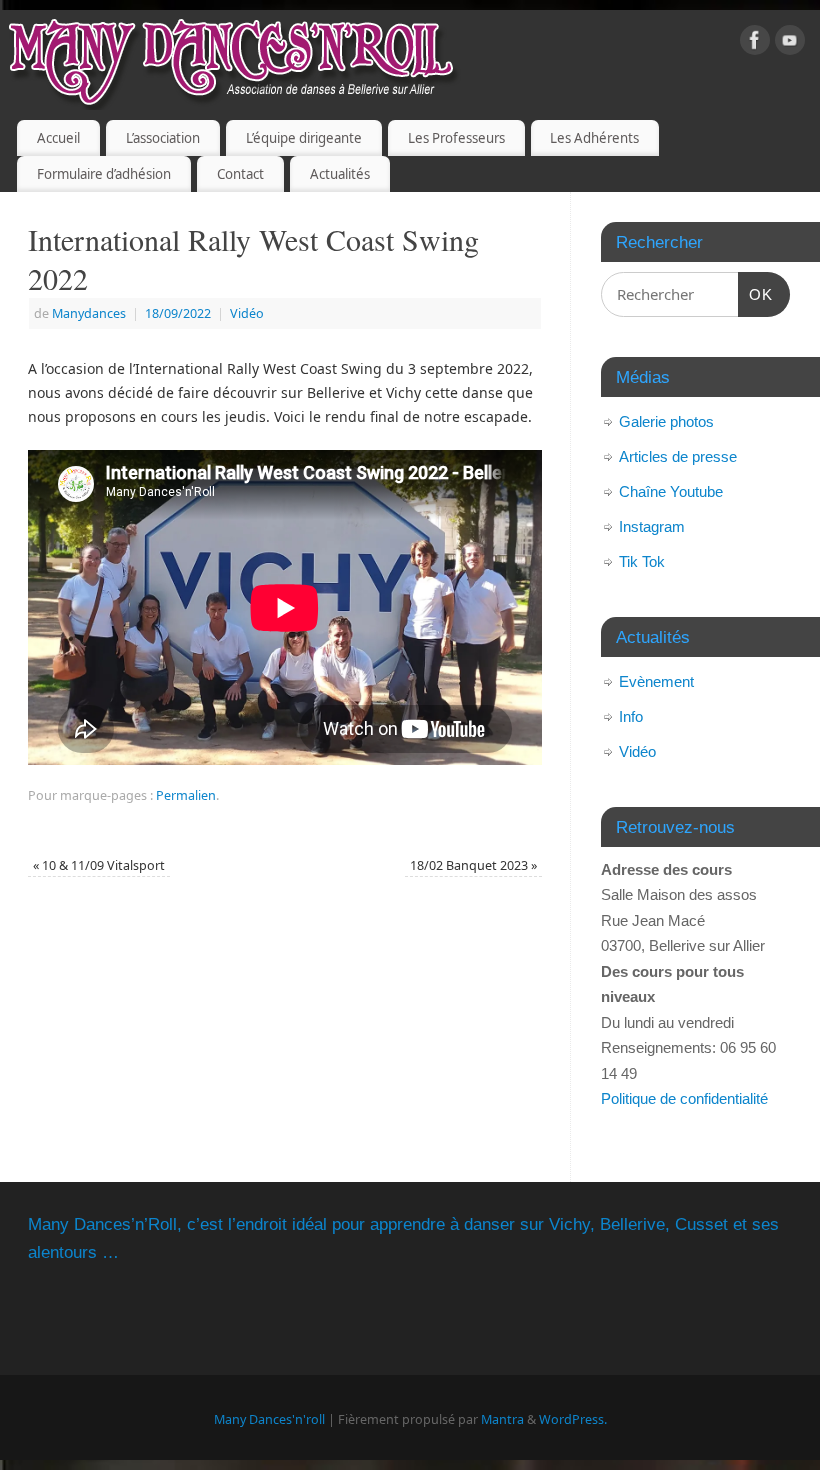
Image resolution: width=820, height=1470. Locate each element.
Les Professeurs (456, 138)
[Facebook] (755, 43)
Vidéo (247, 313)
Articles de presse (678, 456)
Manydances (89, 313)
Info (631, 716)
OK (756, 294)
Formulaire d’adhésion (104, 174)
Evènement (656, 681)
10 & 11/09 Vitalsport (99, 865)
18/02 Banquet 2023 (473, 865)
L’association (163, 138)
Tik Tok (642, 561)
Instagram (652, 526)
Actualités (340, 174)
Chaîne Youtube (671, 491)
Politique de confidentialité (684, 1098)
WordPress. (573, 1419)
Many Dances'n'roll (269, 1419)
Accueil (58, 138)
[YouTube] (790, 43)
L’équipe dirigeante (304, 138)
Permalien (186, 795)
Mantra (502, 1419)
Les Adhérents (594, 138)
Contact (240, 174)
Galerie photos (666, 421)
